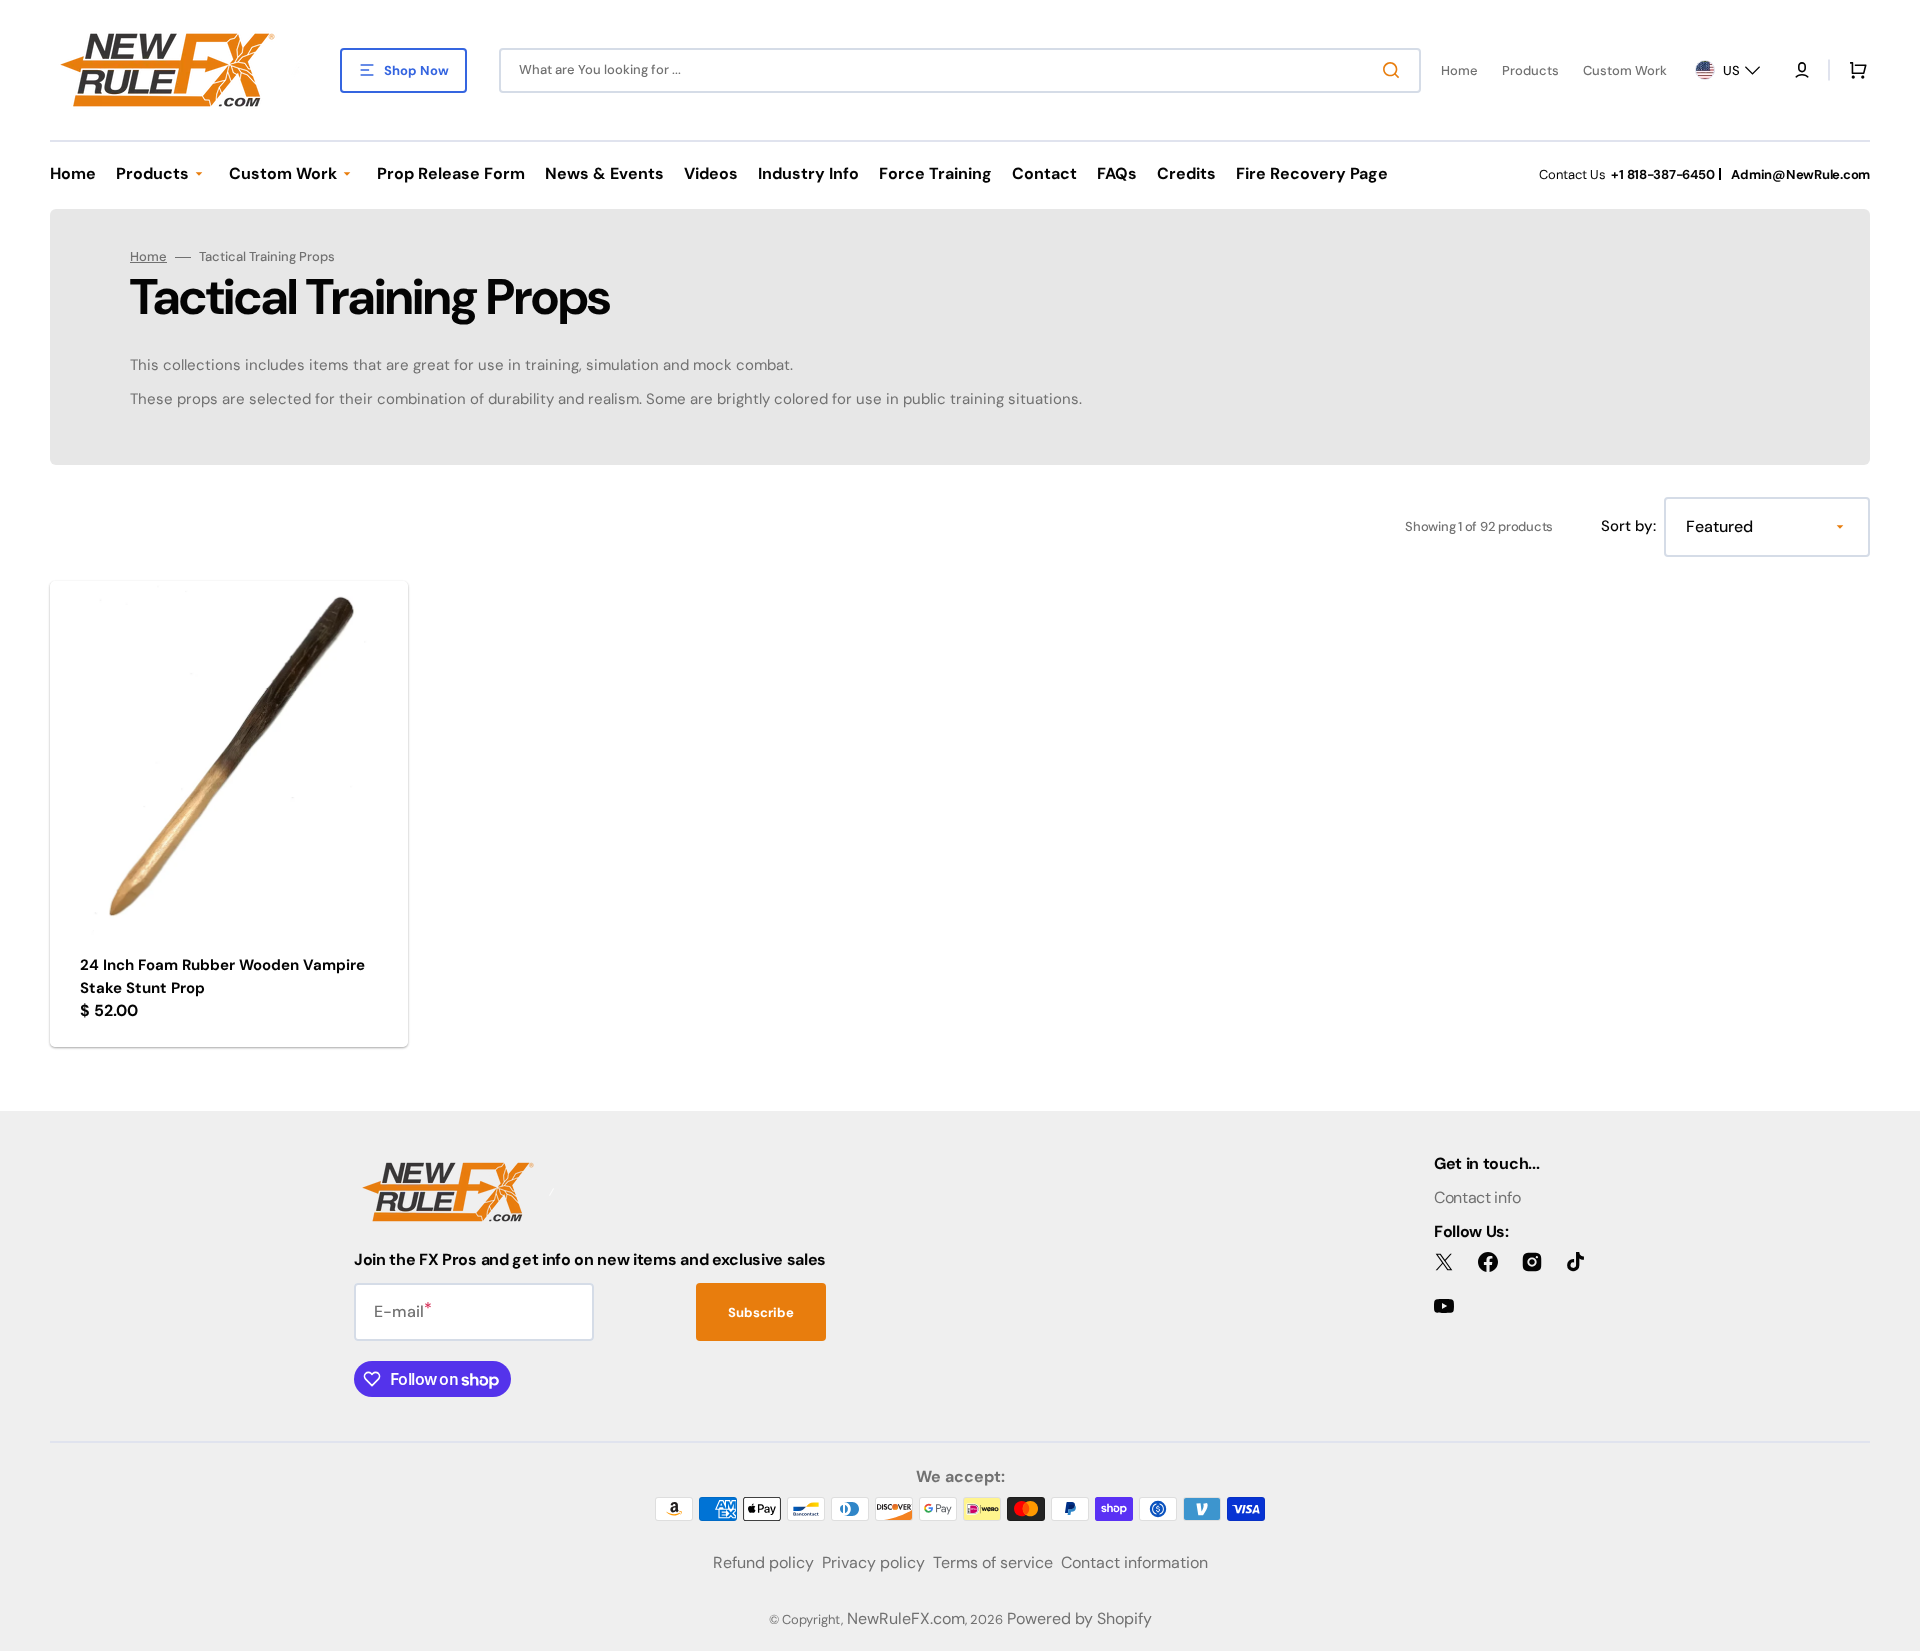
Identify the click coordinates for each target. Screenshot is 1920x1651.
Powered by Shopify (1079, 1618)
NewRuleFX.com (906, 1618)
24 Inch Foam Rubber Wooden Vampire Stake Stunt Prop (222, 976)
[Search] (1395, 70)
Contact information (1134, 1562)
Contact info (1477, 1197)
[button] (1802, 70)
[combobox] (960, 70)
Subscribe (761, 1312)
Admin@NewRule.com (1800, 174)
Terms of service (993, 1562)
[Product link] (229, 814)
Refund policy (763, 1562)
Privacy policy (873, 1562)
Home (148, 257)
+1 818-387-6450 (1662, 174)
